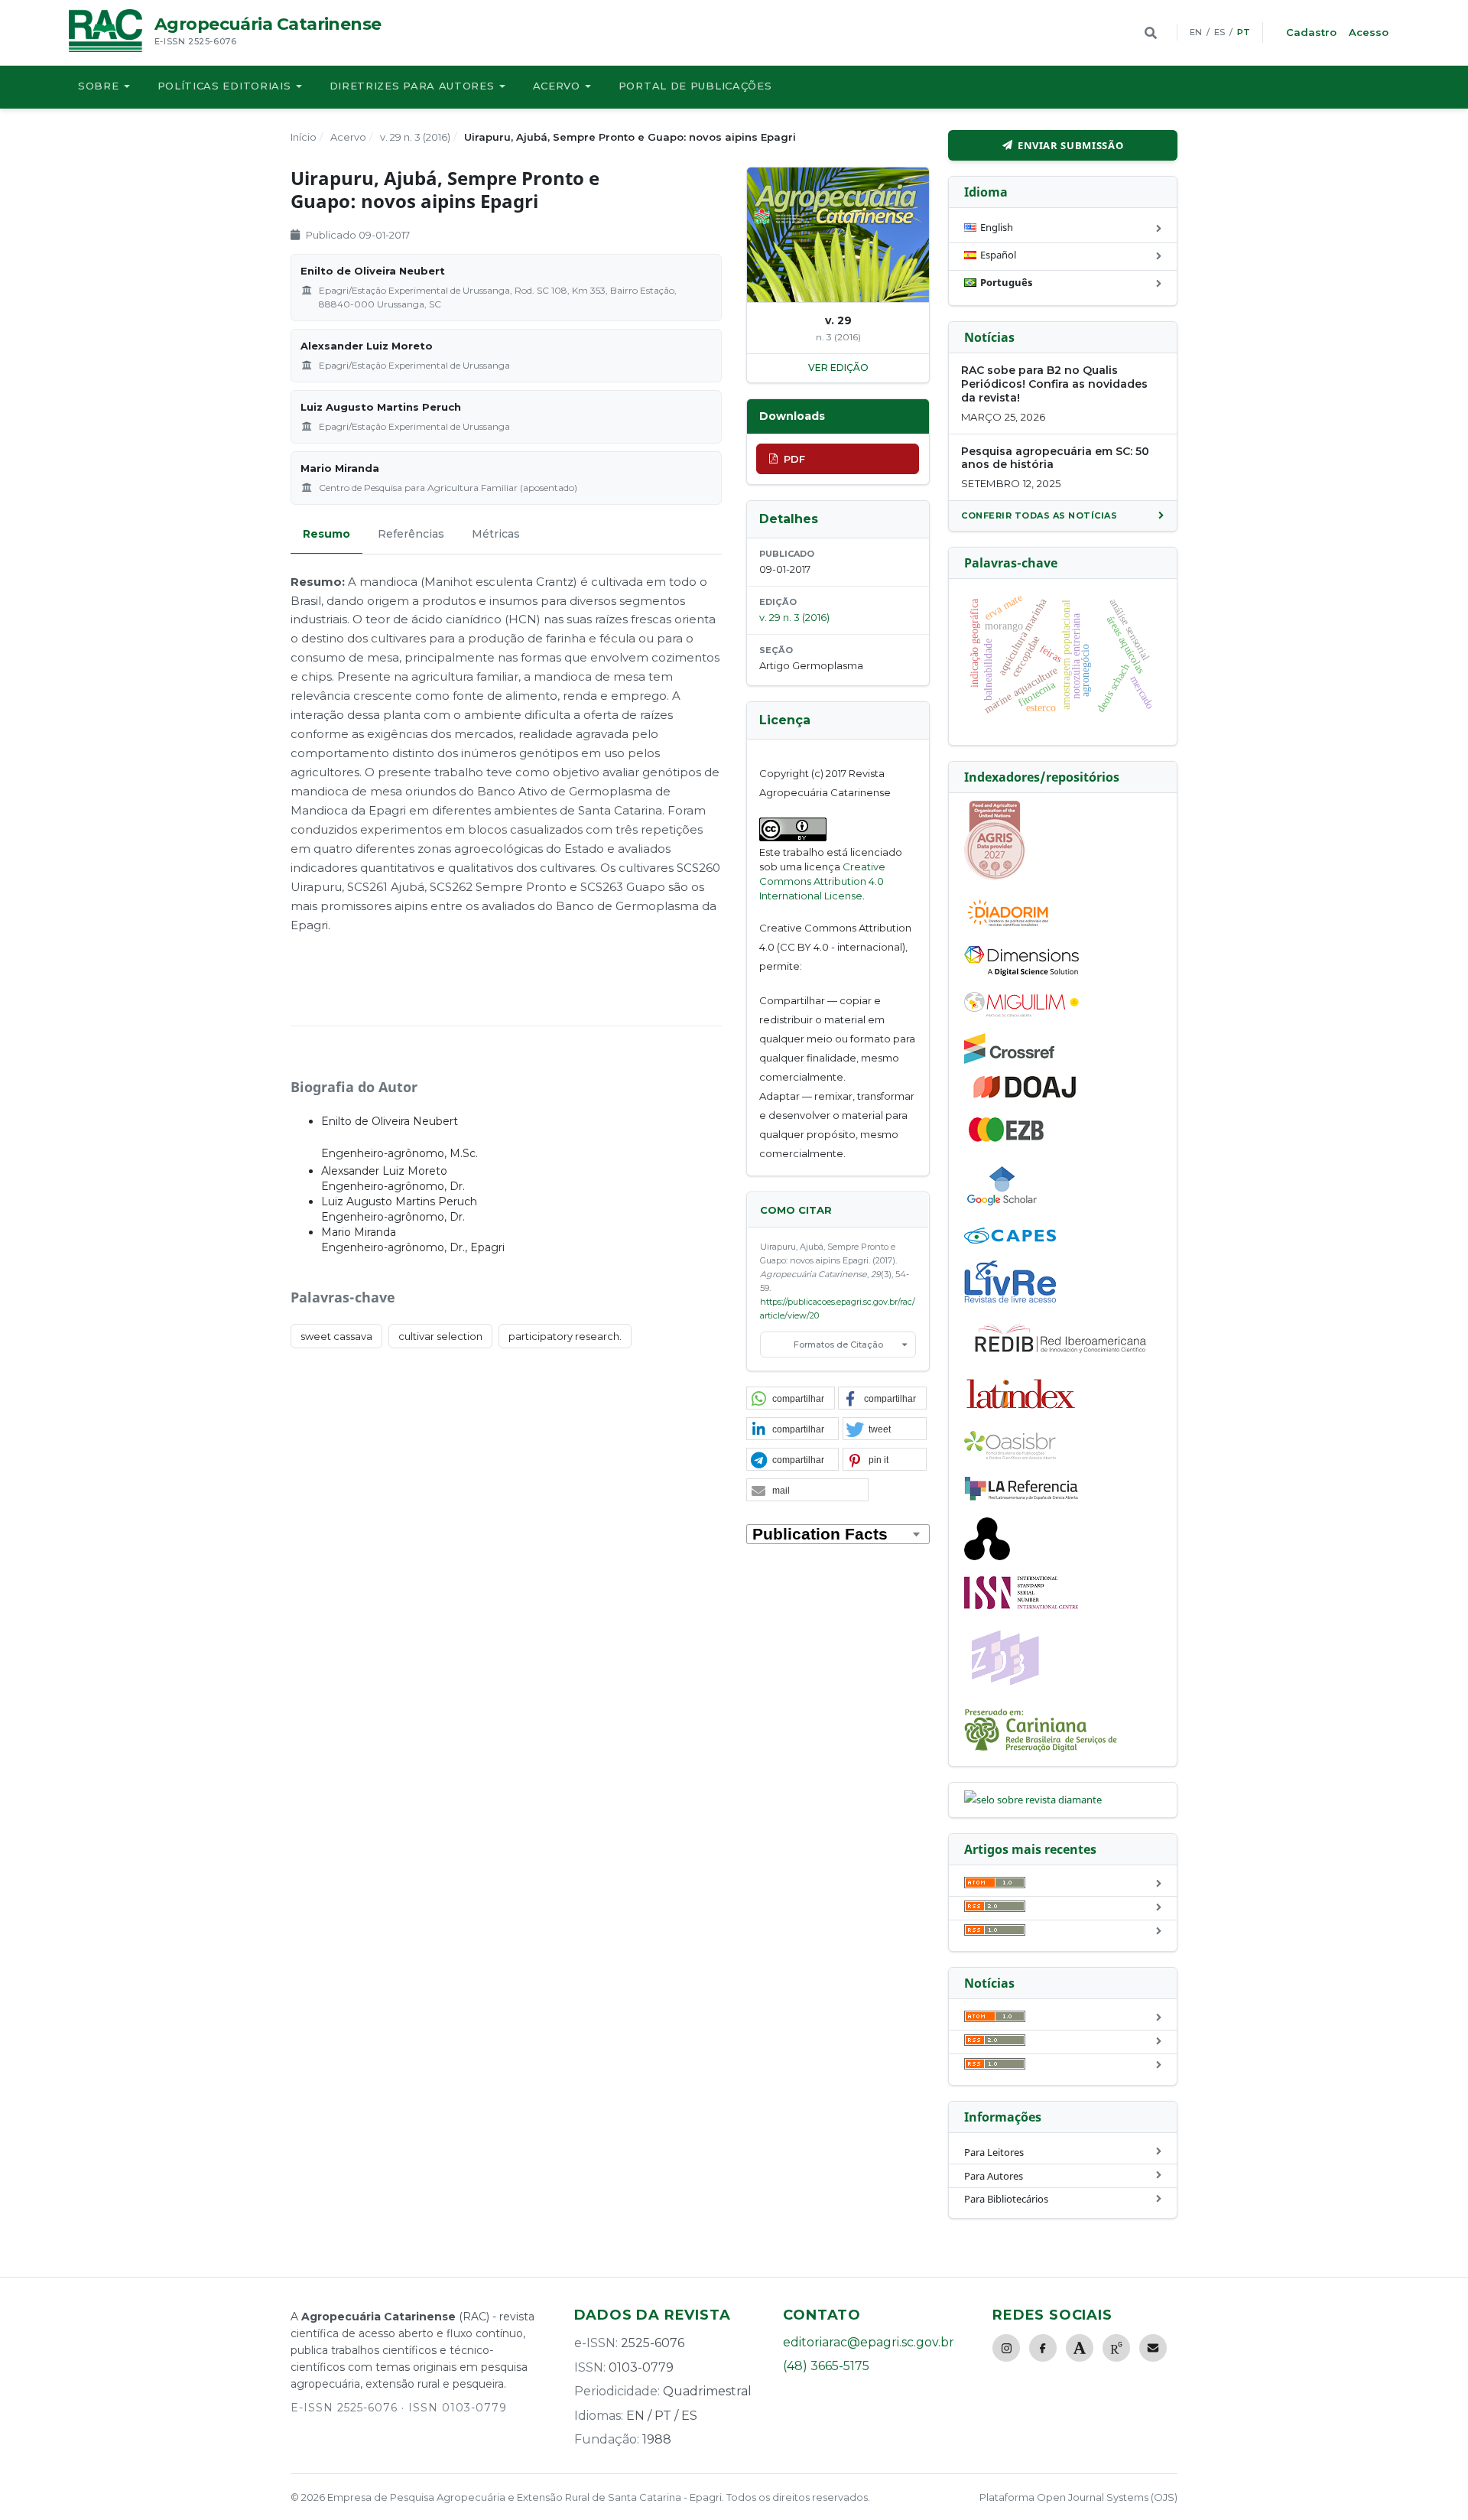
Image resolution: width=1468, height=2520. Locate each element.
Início (304, 137)
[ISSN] (1021, 1605)
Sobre (99, 86)
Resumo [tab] (326, 534)
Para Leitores (994, 2152)
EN (1196, 32)
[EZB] (1007, 1139)
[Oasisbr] (1010, 1455)
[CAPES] (1010, 1240)
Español (998, 255)
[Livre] (1010, 1302)
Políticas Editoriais (224, 86)
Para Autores (994, 2176)
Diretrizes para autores (412, 86)
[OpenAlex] (987, 1556)
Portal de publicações (695, 86)
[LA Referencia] (1021, 1497)
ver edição (838, 367)
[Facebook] (1043, 2348)
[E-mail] (1153, 2348)
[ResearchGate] (1116, 2348)
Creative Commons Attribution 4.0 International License (822, 881)
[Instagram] (1006, 2348)
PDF (794, 459)
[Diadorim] (1008, 926)
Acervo (557, 86)
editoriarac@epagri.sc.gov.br (869, 2342)
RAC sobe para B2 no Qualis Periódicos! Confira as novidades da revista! (1054, 384)
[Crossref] (1009, 1060)
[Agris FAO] (995, 876)
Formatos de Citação (838, 1345)
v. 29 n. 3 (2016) (415, 137)
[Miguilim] (1021, 1013)
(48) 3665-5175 (826, 2366)
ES (1220, 32)
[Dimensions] (1021, 972)
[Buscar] (1151, 33)
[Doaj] (1026, 1097)
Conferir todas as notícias (1039, 515)
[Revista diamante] (1033, 1800)
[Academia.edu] (1080, 2348)
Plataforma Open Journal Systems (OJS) (1078, 2497)
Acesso (1369, 32)
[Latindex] (1021, 1411)
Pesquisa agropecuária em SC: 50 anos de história (1055, 458)
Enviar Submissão (1070, 145)
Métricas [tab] (496, 534)
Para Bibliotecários (1006, 2199)
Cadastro (1311, 32)
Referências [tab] (411, 534)
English (997, 227)
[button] (791, 1399)
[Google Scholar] (1002, 1208)
